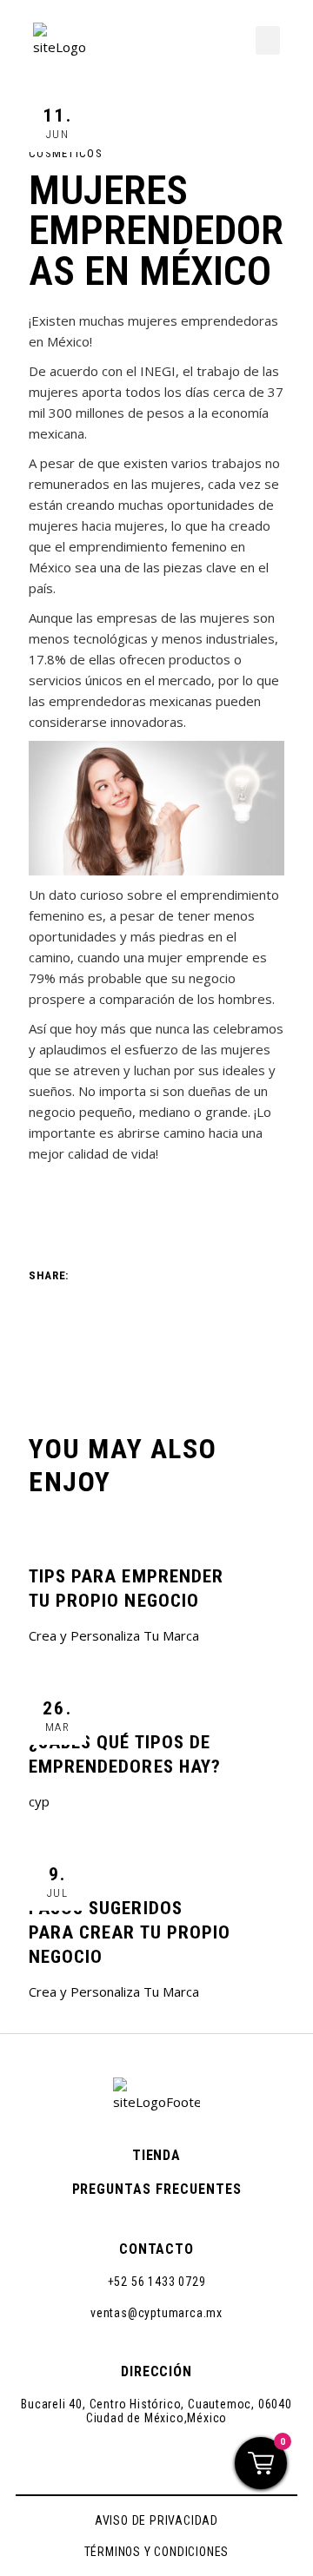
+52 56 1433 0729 (157, 2282)
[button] (268, 40)
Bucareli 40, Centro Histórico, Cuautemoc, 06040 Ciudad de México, (156, 2411)
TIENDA (157, 2155)
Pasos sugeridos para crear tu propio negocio (130, 1932)
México (207, 2418)
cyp (39, 1801)
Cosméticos (66, 153)
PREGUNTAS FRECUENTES (157, 2189)
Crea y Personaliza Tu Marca (114, 1635)
